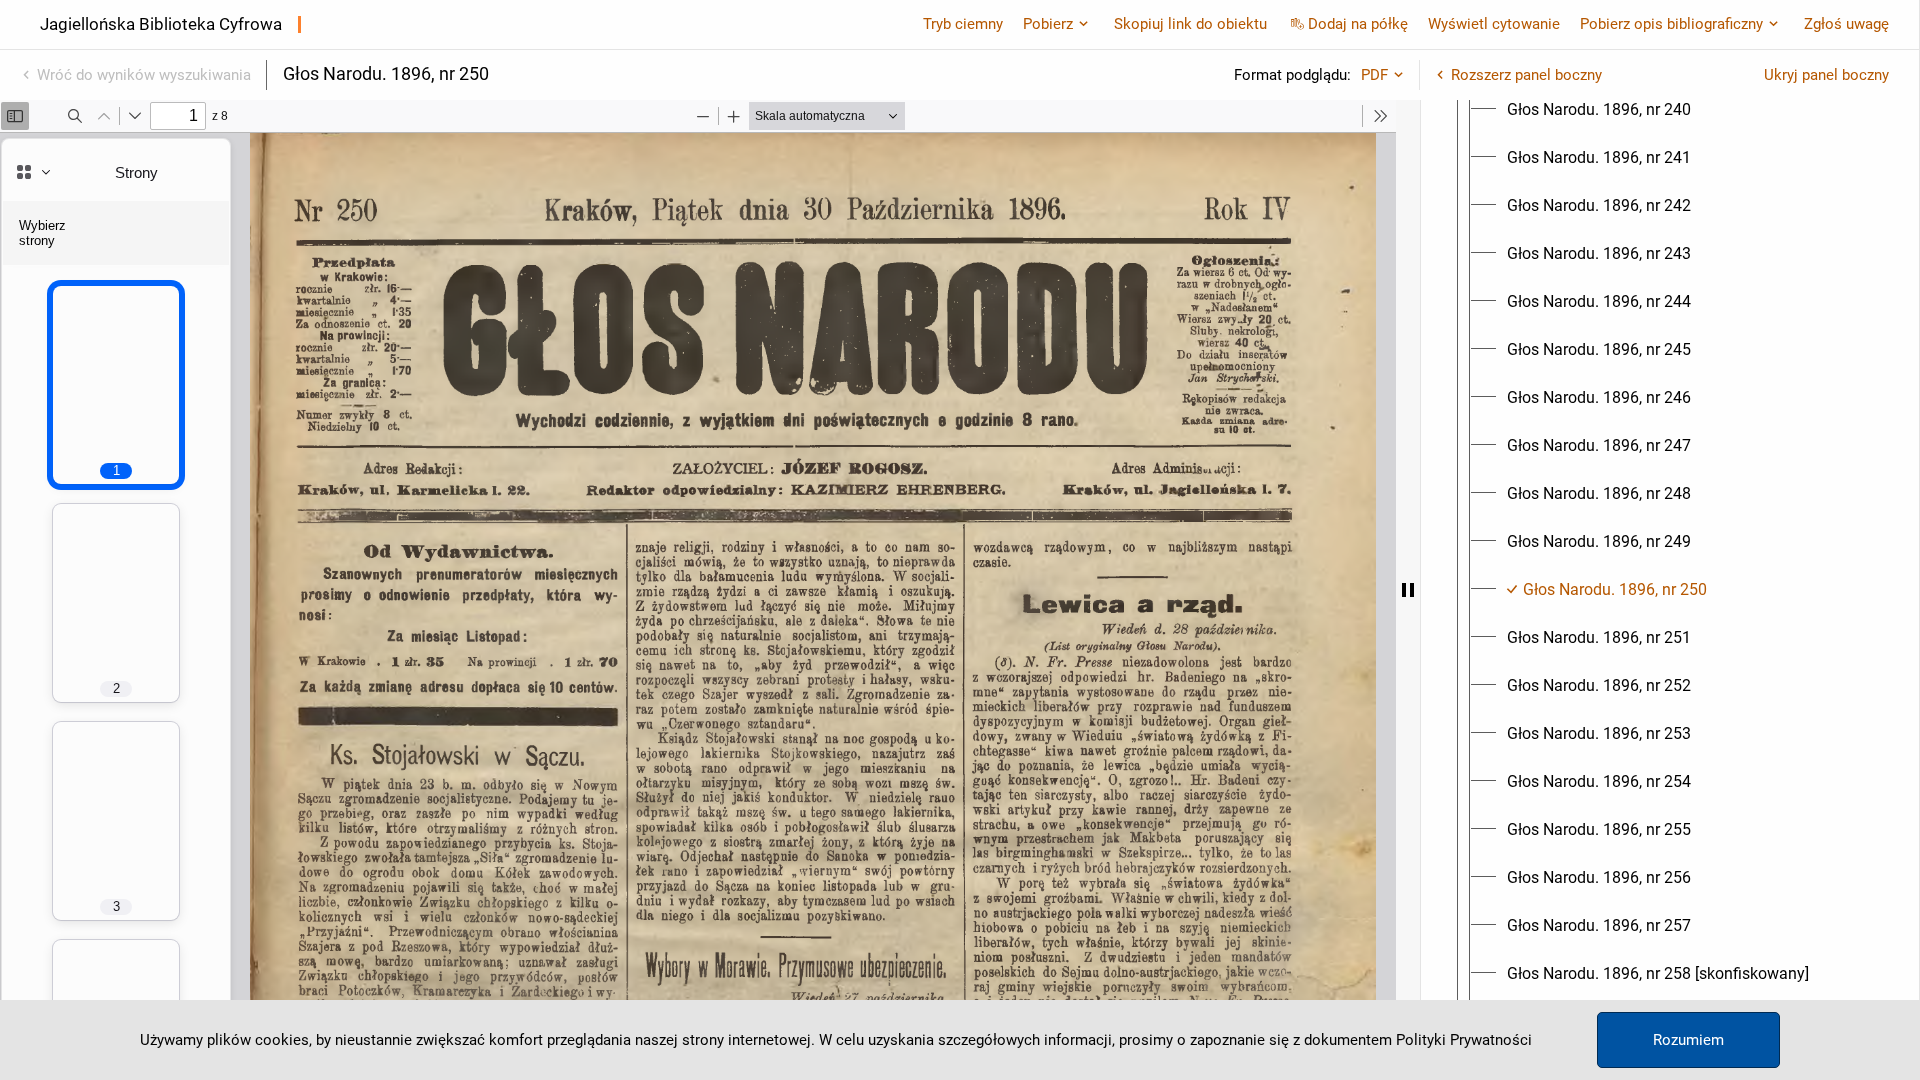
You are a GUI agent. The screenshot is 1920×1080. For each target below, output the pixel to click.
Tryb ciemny (963, 24)
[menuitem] (1599, 110)
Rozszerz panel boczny (1526, 75)
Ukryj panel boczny (1826, 75)
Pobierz (1048, 24)
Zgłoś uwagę (1846, 24)
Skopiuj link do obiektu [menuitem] (1190, 24)
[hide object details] (1408, 590)
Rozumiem (1688, 1040)
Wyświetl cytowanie (1494, 24)
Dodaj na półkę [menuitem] (1358, 24)
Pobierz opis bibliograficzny (1671, 24)
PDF (1374, 75)
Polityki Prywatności (1464, 1040)
